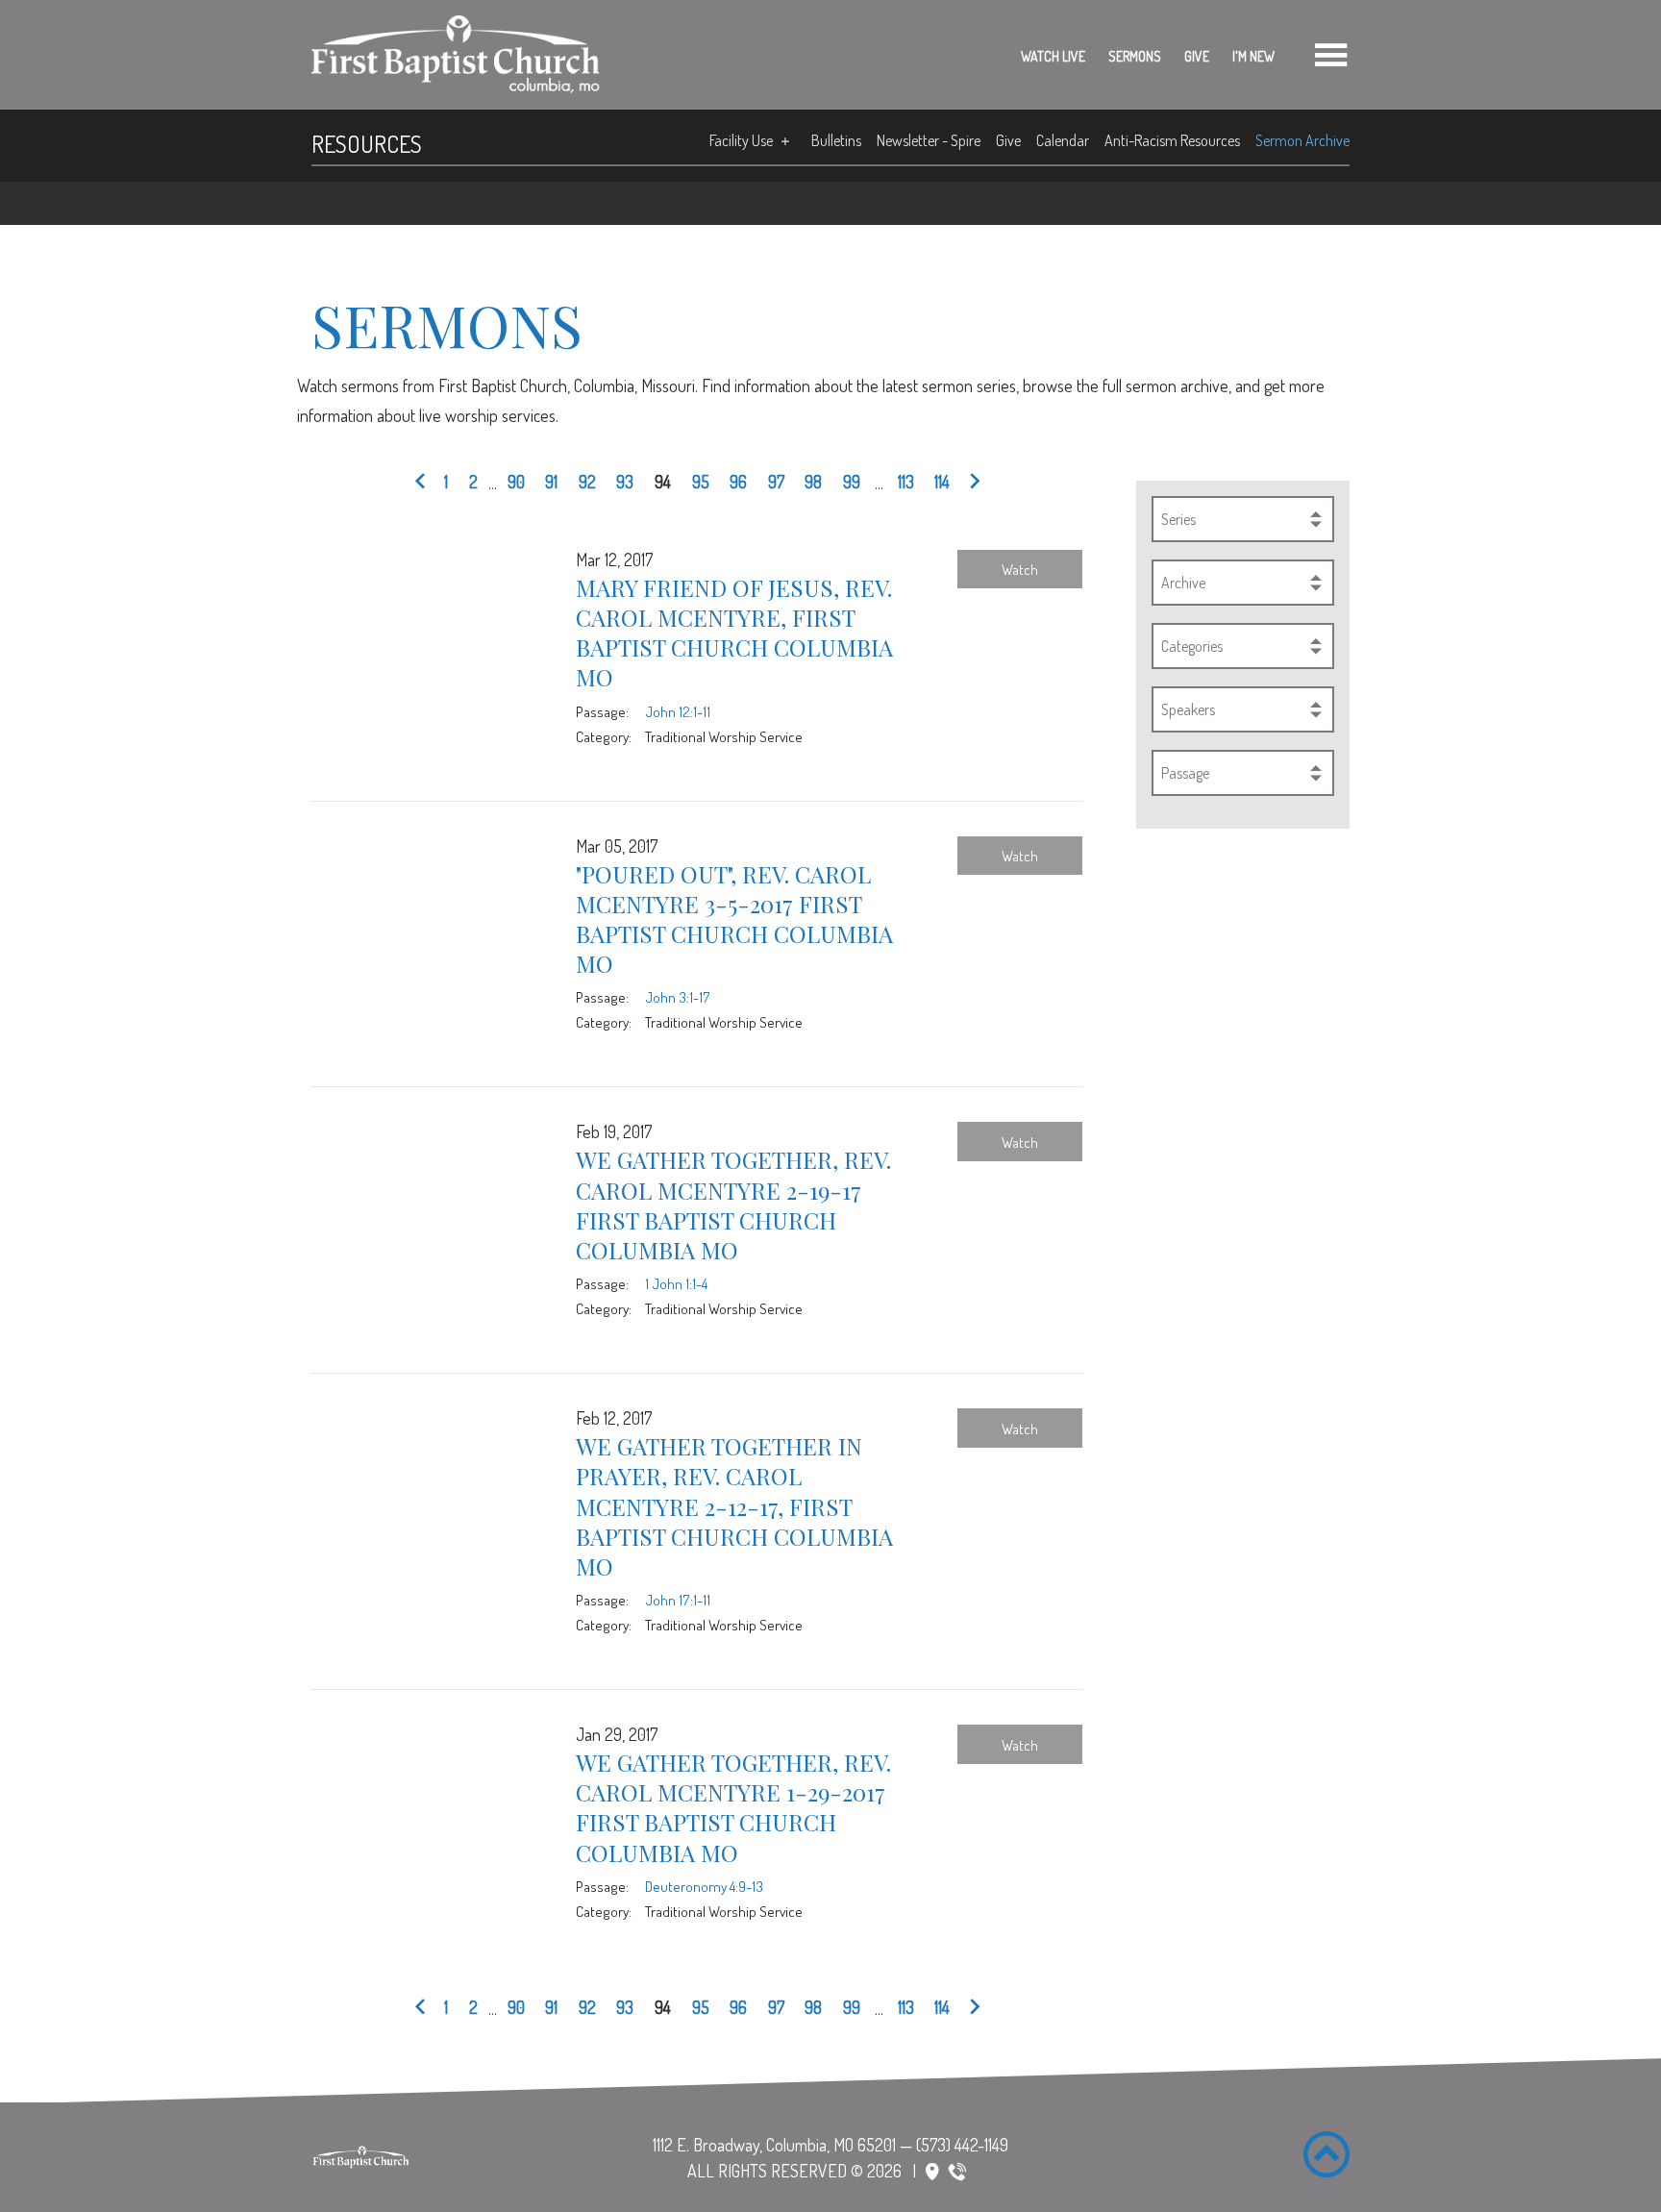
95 (701, 482)
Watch (1020, 569)
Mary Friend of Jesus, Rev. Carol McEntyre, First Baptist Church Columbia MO (734, 633)
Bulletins (836, 140)
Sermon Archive (1302, 140)
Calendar (1063, 140)
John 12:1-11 (678, 711)
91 (551, 482)
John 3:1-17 (678, 997)
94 (663, 482)
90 (516, 482)
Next (970, 483)
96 (738, 482)
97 (776, 482)
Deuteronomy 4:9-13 (704, 1886)
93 (625, 482)
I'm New (1253, 56)
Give (1197, 56)
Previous (424, 483)
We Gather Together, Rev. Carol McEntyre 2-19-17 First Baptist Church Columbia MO (733, 1205)
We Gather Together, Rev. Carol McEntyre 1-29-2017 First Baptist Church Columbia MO (733, 1807)
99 (852, 482)
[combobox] (1243, 519)
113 (906, 482)
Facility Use (741, 140)
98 (813, 482)
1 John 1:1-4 (676, 1283)
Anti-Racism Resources (1172, 140)
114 (942, 482)
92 (587, 482)
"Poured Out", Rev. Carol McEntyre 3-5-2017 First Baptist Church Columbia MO (734, 919)
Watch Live (1053, 56)
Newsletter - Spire (929, 140)
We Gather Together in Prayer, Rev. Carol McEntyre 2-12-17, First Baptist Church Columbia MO (734, 1506)
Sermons (1135, 56)
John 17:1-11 (678, 1600)
